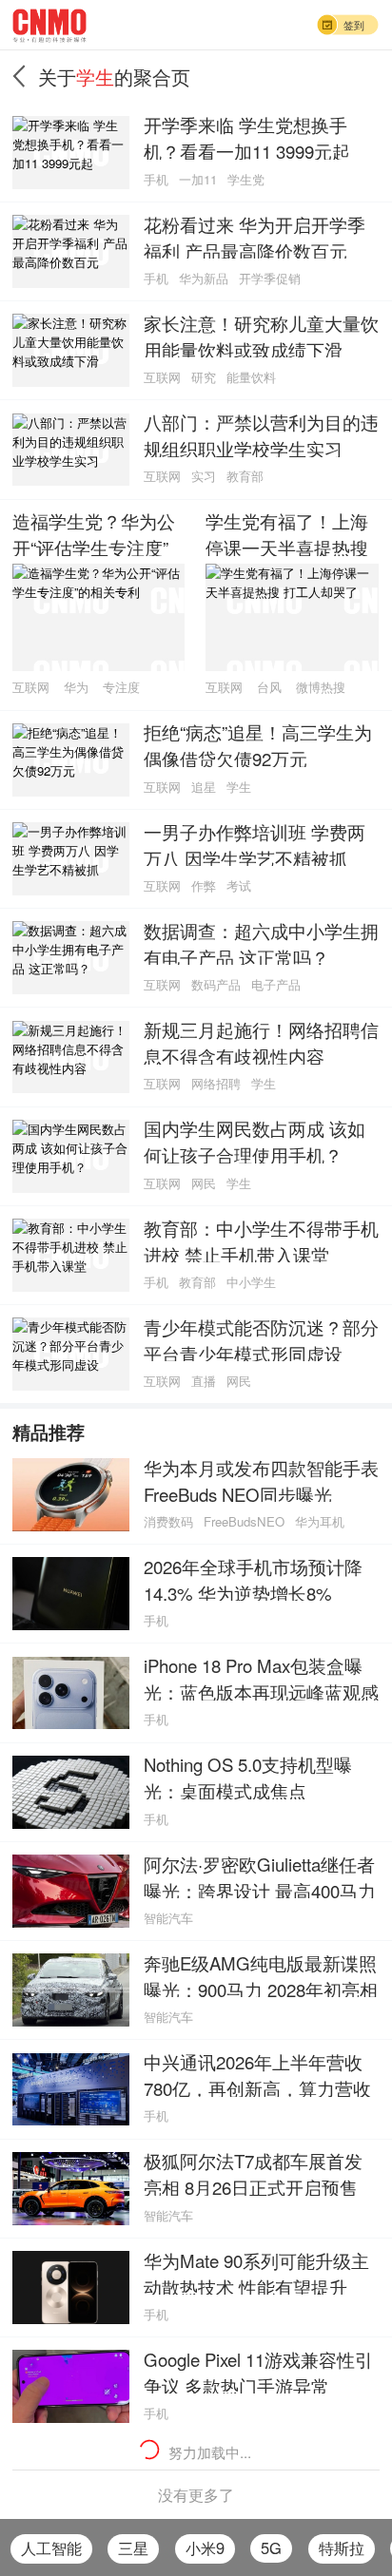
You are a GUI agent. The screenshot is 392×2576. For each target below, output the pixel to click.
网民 (204, 1183)
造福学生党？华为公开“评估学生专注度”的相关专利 (94, 532)
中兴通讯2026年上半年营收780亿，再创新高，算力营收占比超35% (257, 2073)
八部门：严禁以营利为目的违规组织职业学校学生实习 (261, 433)
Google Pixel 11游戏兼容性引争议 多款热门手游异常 (258, 2371)
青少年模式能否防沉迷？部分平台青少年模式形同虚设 (261, 1338)
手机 (156, 179)
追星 (204, 787)
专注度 (121, 687)
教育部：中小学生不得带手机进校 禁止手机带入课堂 (261, 1240)
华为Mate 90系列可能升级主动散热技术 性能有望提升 (256, 2272)
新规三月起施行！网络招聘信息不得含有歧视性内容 (261, 1041)
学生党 (246, 179)
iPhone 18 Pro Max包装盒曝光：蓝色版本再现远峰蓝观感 (261, 1677)
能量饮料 (251, 377)
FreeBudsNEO (244, 1521)
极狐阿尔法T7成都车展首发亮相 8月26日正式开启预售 (253, 2172)
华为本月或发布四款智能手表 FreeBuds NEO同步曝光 (261, 1479)
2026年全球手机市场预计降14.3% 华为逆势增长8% (253, 1578)
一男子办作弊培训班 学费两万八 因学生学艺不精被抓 (255, 843)
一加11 (198, 179)
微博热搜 (321, 687)
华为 (76, 687)
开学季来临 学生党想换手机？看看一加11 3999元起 (247, 136)
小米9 (205, 2547)
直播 (204, 1381)
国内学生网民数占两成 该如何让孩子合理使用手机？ (255, 1140)
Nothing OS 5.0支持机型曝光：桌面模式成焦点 (248, 1776)
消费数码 (168, 1521)
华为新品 (204, 278)
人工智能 (51, 2547)
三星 (133, 2547)
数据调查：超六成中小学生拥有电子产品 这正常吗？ (261, 942)
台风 (269, 687)
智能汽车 (168, 1918)
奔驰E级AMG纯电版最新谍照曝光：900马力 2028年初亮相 (261, 1974)
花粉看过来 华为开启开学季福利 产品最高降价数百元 (255, 236)
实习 (204, 476)
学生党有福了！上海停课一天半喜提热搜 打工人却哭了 (287, 532)
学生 (239, 787)
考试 (239, 885)
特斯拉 (342, 2547)
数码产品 (216, 984)
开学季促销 (270, 278)
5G (271, 2547)
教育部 (245, 476)
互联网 (162, 377)
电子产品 (276, 984)
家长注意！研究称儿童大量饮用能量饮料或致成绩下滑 (261, 335)
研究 (204, 377)
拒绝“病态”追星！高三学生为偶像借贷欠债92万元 (258, 743)
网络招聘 (216, 1083)
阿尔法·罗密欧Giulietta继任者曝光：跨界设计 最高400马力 (260, 1875)
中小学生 (251, 1282)
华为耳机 (320, 1521)
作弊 (204, 885)
